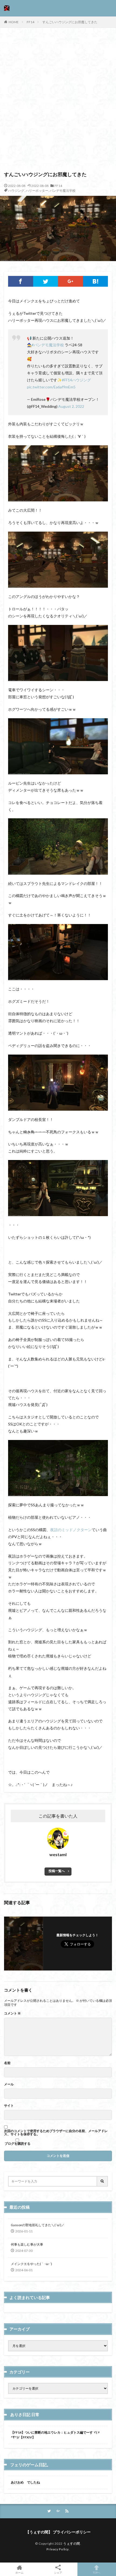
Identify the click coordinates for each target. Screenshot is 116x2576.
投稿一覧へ (57, 1871)
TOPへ (97, 2572)
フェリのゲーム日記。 (30, 2465)
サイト (9, 2106)
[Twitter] (46, 281)
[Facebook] (21, 281)
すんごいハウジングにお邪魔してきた (70, 22)
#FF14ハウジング (76, 380)
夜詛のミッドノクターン (71, 1530)
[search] (103, 2181)
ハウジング (16, 191)
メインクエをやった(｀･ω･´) (31, 2264)
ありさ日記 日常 (25, 2414)
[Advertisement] (58, 102)
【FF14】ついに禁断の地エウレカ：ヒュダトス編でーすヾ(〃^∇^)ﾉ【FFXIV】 (56, 2435)
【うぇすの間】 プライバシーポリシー (58, 2532)
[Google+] (71, 281)
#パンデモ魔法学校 (48, 345)
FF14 (30, 22)
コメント (12, 2013)
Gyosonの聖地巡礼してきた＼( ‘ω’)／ (38, 2225)
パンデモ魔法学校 (63, 191)
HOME (14, 22)
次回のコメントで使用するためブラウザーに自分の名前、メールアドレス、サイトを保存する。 (56, 2133)
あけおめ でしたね (25, 2482)
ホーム (19, 2572)
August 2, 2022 (71, 406)
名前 (7, 2063)
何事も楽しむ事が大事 (27, 2244)
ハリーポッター (37, 191)
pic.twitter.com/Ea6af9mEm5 (51, 387)
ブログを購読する (17, 2143)
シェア (58, 2572)
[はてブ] (96, 281)
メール (9, 2084)
